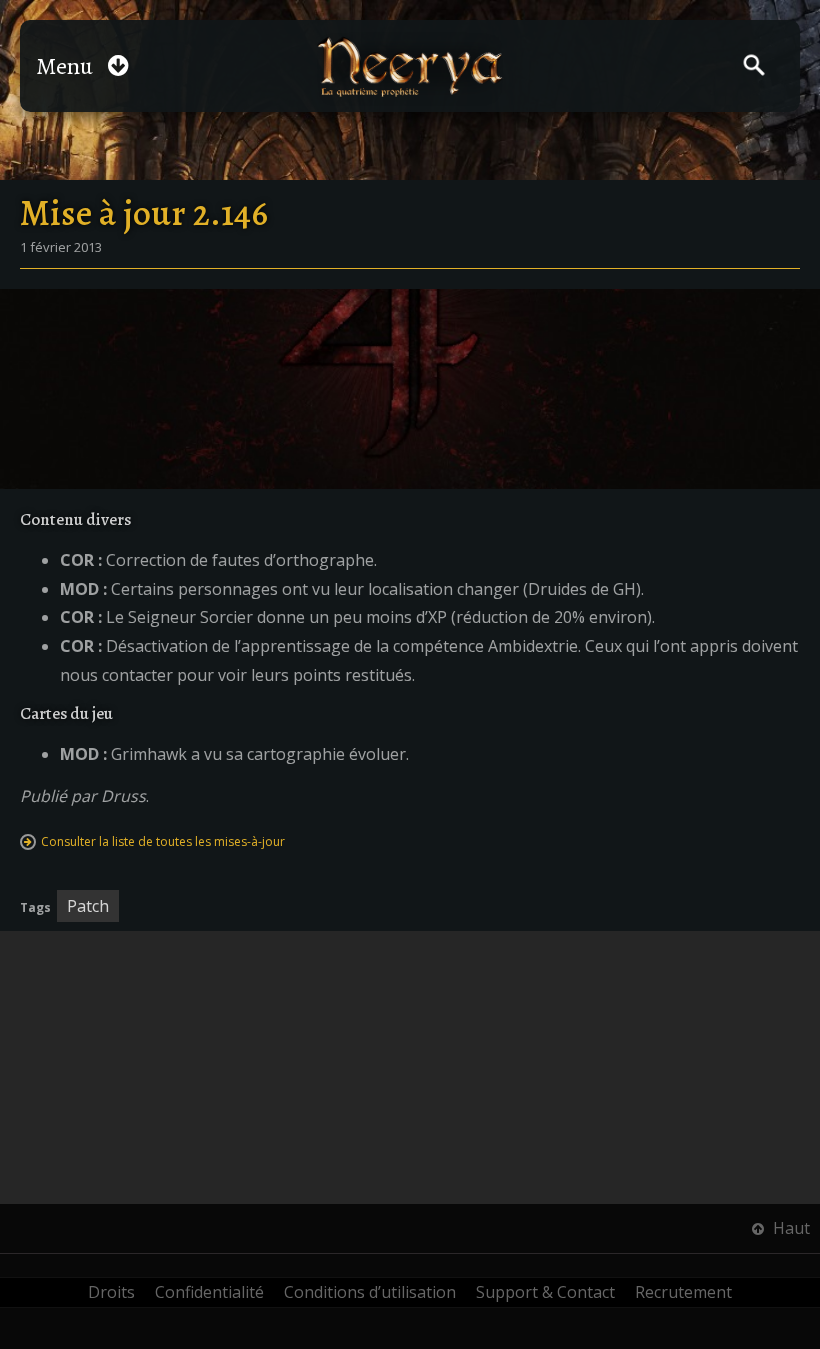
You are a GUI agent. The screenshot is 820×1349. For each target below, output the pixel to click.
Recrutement (683, 1292)
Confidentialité (209, 1292)
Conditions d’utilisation (370, 1292)
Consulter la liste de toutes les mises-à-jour (163, 841)
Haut (789, 1228)
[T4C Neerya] (410, 66)
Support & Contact (545, 1292)
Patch (88, 906)
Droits (111, 1292)
